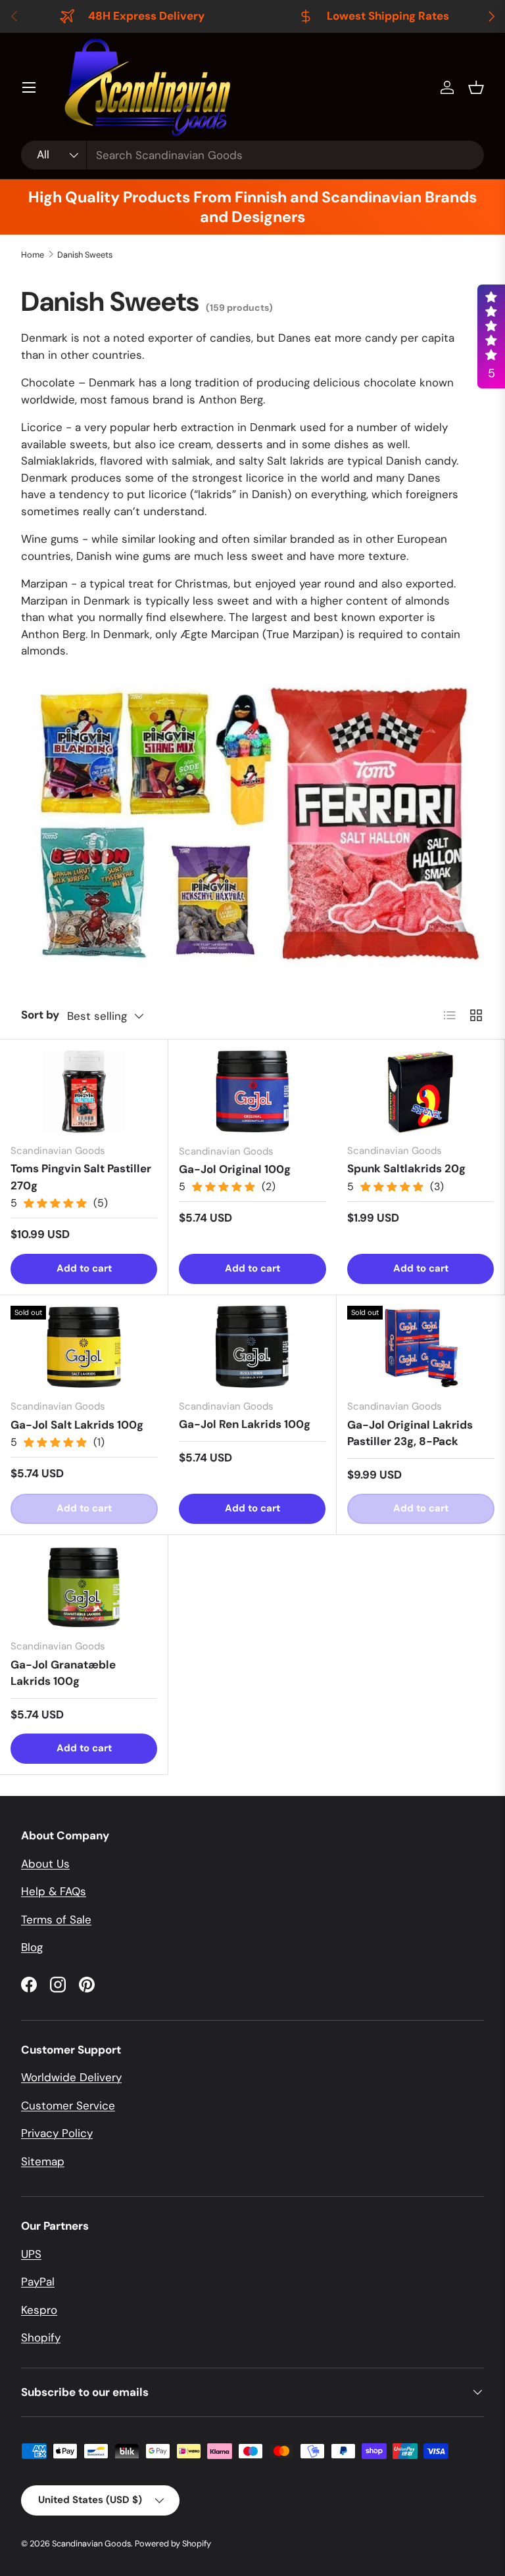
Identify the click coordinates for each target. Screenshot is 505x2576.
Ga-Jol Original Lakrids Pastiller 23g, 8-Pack (410, 1433)
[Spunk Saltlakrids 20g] (421, 1092)
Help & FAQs (54, 1891)
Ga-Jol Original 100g (235, 1169)
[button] (476, 87)
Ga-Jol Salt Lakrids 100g (77, 1425)
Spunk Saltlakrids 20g (406, 1168)
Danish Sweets (85, 255)
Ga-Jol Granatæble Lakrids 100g (63, 1673)
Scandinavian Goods (91, 2543)
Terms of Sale (56, 1920)
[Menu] (29, 87)
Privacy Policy (57, 2133)
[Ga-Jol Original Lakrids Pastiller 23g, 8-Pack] (421, 1347)
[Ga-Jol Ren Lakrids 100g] (252, 1347)
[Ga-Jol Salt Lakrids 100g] (84, 1347)
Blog (32, 1947)
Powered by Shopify (173, 2543)
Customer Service (68, 2105)
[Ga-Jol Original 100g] (252, 1092)
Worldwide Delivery (71, 2077)
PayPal (38, 2282)
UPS (31, 2254)
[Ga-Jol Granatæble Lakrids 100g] (84, 1587)
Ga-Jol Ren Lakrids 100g (245, 1424)
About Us (45, 1864)
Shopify (41, 2337)
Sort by (40, 1015)
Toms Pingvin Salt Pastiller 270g (81, 1177)
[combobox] (252, 155)
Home (33, 255)
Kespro (39, 2310)
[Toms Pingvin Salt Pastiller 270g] (84, 1092)
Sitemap (43, 2161)
